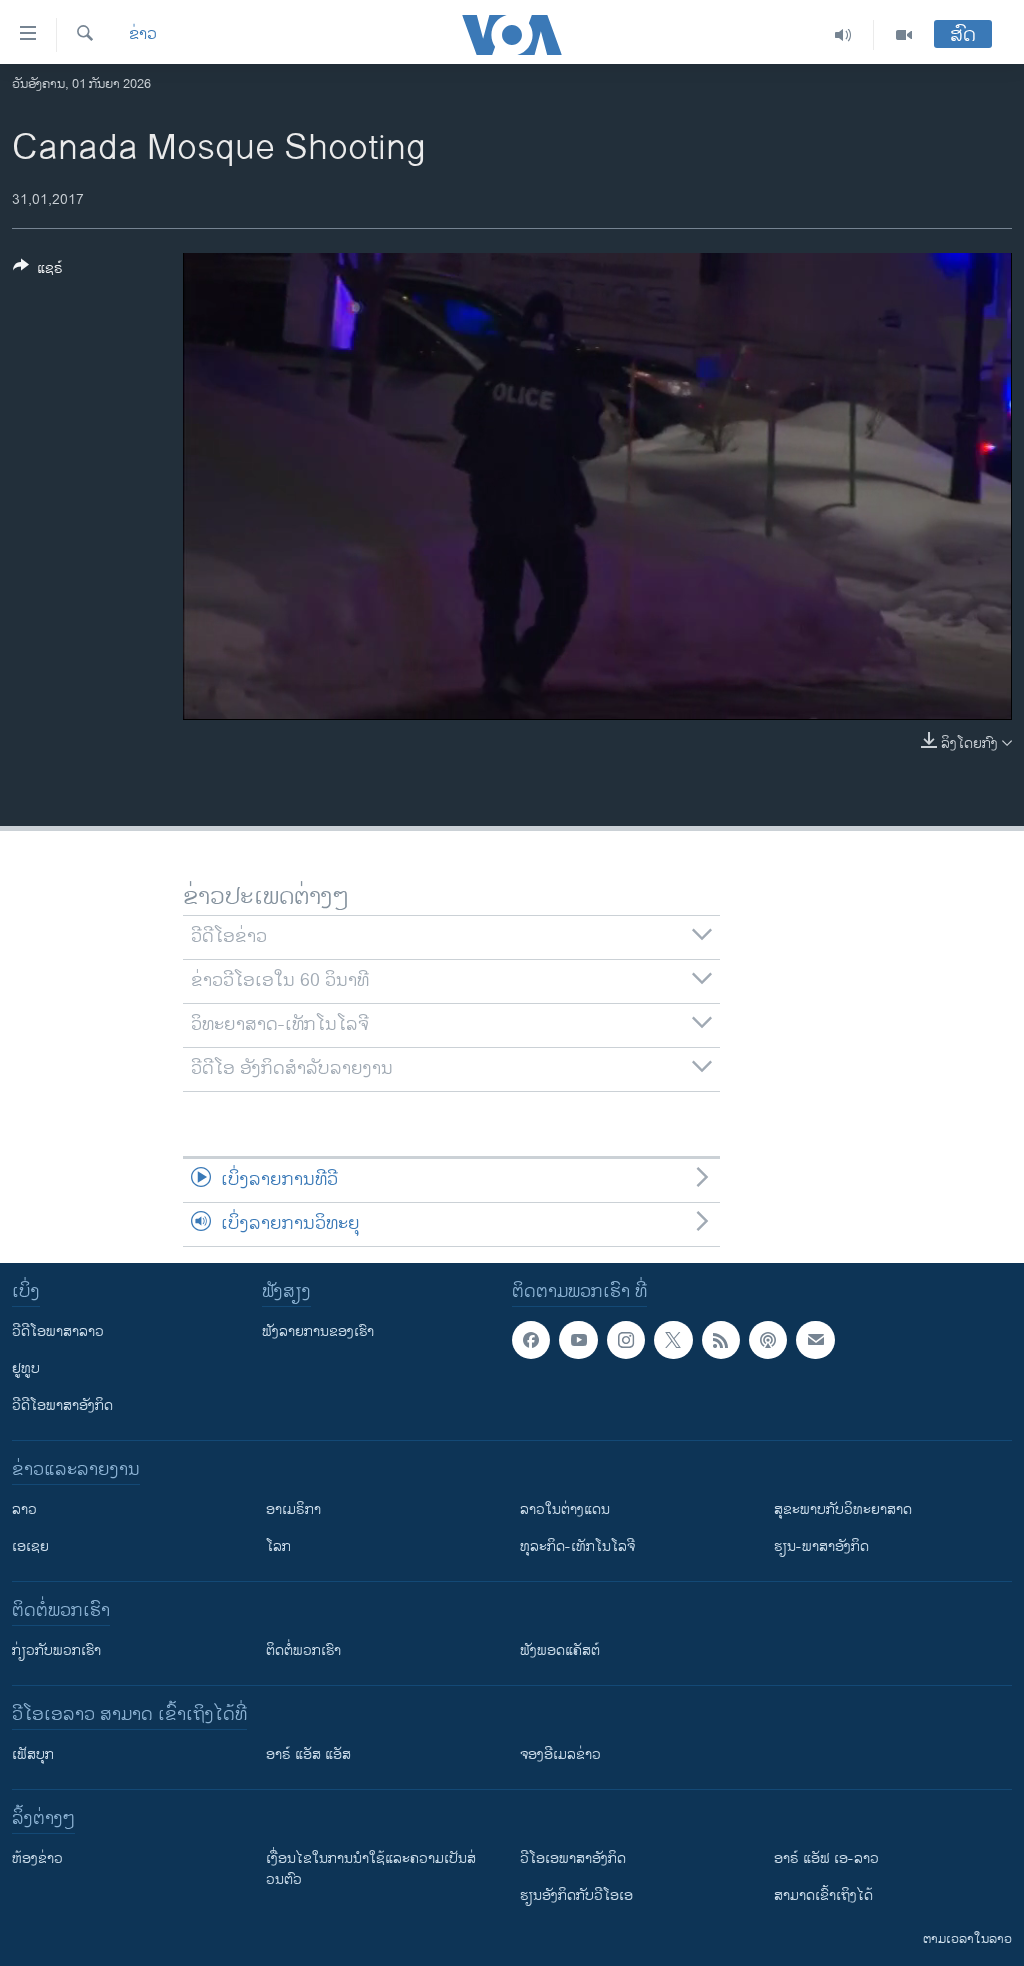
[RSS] (721, 1340)
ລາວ (24, 1509)
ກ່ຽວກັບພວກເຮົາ (56, 1650)
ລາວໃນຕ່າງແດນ (565, 1509)
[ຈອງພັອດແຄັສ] (815, 1340)
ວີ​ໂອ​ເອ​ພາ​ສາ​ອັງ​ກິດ (573, 1858)
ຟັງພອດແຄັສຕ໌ (560, 1650)
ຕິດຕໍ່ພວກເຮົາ (303, 1650)
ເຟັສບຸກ (33, 1754)
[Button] (38, 271)
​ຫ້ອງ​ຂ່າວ (37, 1858)
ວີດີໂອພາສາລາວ (58, 1331)
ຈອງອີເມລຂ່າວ (560, 1754)
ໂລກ (278, 1546)
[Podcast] (768, 1340)
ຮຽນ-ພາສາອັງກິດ (821, 1546)
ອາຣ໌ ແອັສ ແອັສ (308, 1754)
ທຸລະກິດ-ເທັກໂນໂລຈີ (577, 1546)
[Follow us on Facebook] (531, 1340)
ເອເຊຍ (30, 1546)
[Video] (904, 35)
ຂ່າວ (143, 35)
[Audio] (843, 35)
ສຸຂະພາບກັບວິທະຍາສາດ (843, 1509)
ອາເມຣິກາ (293, 1509)
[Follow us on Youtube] (578, 1340)
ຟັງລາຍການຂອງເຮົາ (318, 1331)
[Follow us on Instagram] (626, 1340)
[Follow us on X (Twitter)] (673, 1340)
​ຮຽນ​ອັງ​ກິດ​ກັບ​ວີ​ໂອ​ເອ (576, 1895)
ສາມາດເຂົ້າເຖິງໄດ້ (823, 1895)
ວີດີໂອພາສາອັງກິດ (62, 1405)
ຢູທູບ (26, 1368)
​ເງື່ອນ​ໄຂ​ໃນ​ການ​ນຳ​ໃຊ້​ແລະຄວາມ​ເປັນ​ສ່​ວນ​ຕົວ (371, 1869)
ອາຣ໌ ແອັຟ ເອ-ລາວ (826, 1858)
